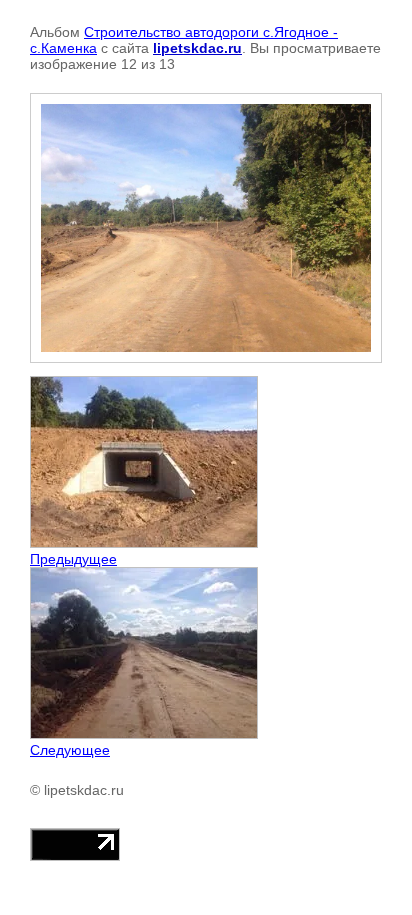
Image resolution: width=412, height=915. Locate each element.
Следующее (70, 750)
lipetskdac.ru (197, 48)
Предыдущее (73, 559)
